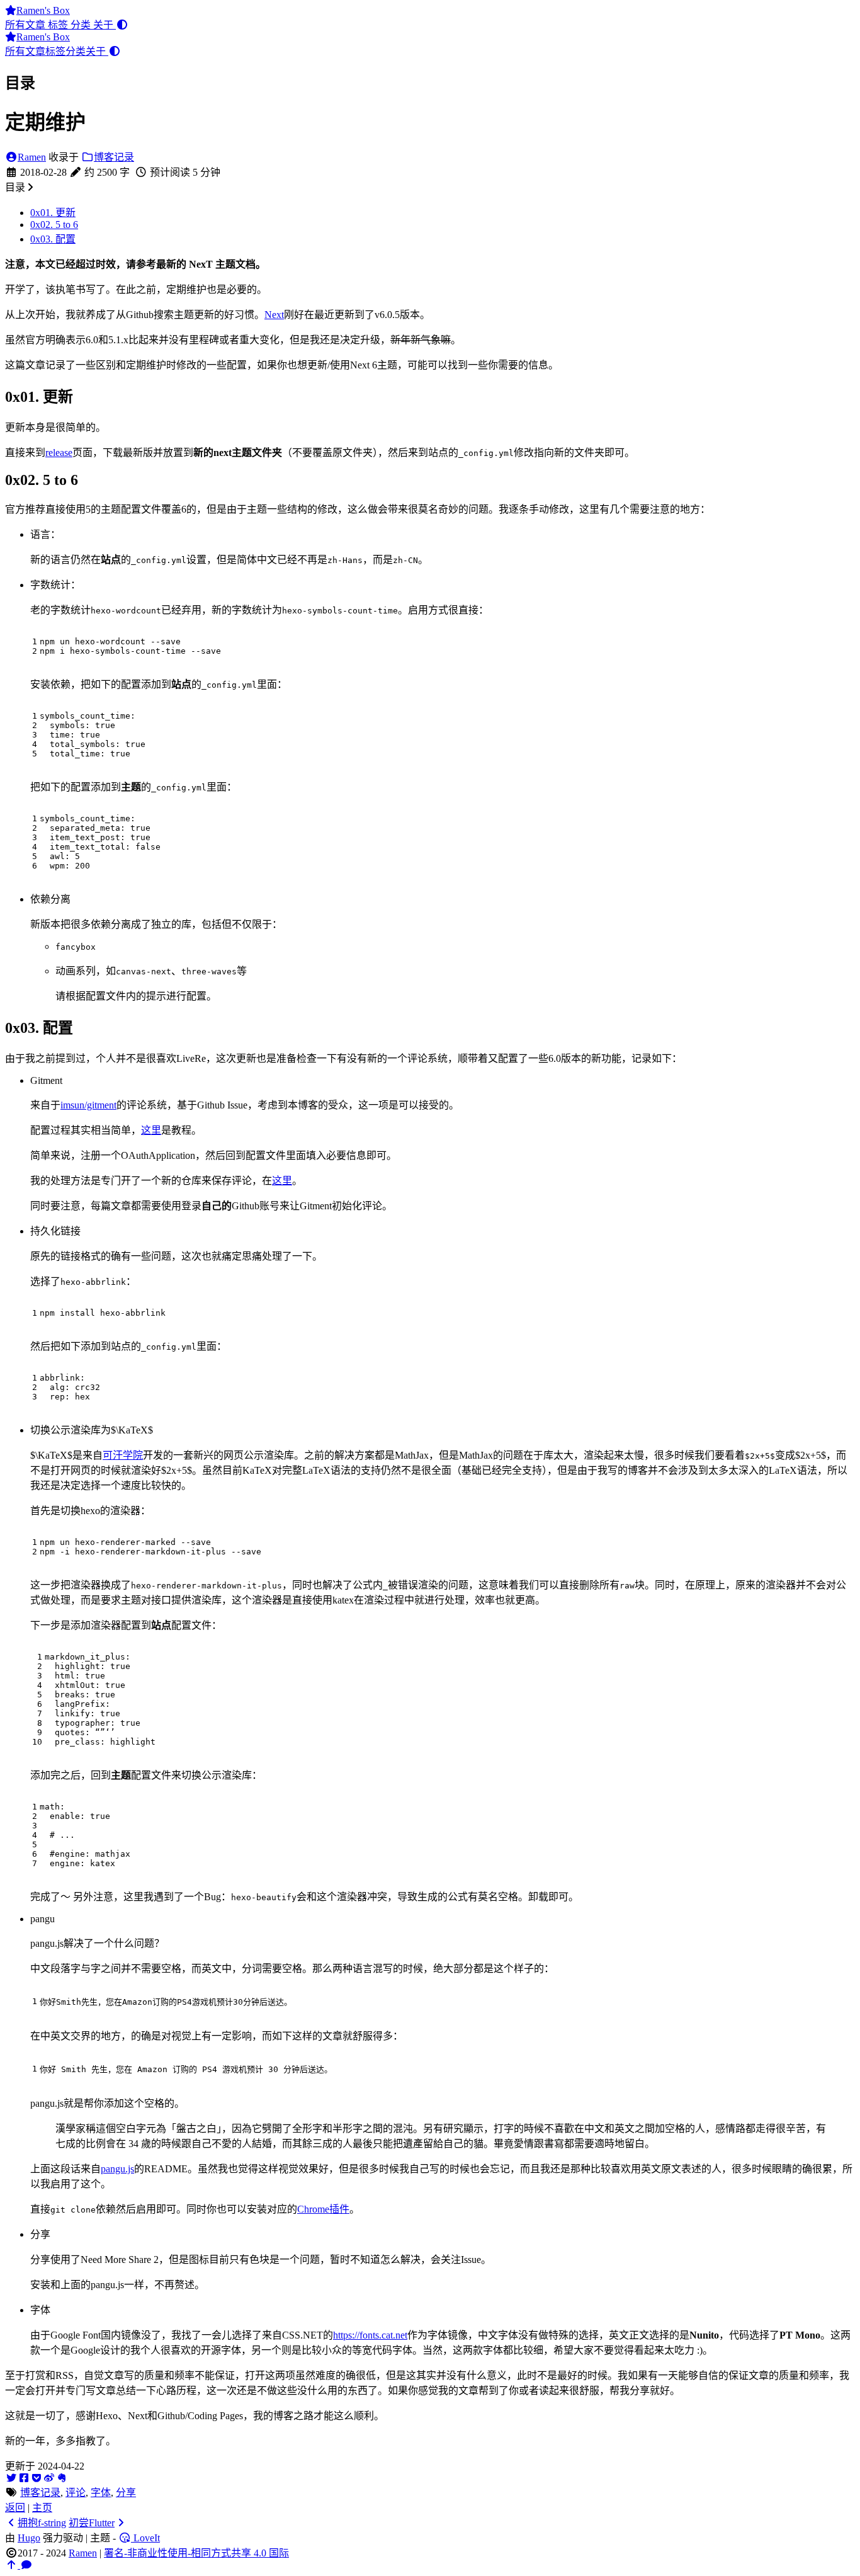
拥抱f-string (42, 2523)
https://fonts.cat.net (370, 2335)
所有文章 (26, 25)
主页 (42, 2508)
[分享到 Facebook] (24, 2478)
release (59, 453)
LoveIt (145, 2538)
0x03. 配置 (53, 239)
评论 (76, 2493)
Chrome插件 (323, 2209)
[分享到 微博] (49, 2478)
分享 (126, 2493)
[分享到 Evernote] (62, 2478)
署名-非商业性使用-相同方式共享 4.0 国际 (196, 2553)
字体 (101, 2493)
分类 (82, 25)
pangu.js (117, 2169)
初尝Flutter (92, 2523)
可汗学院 (123, 1455)
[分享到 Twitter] (11, 2478)
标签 (59, 25)
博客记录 (114, 157)
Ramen (32, 157)
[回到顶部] (13, 2565)
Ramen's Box (43, 10)
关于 (105, 25)
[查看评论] (26, 2565)
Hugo (29, 2538)
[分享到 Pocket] (37, 2478)
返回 (15, 2508)
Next (274, 315)
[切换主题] (122, 25)
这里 (151, 1130)
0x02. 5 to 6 (54, 225)
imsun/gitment (88, 1105)
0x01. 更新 (53, 213)
